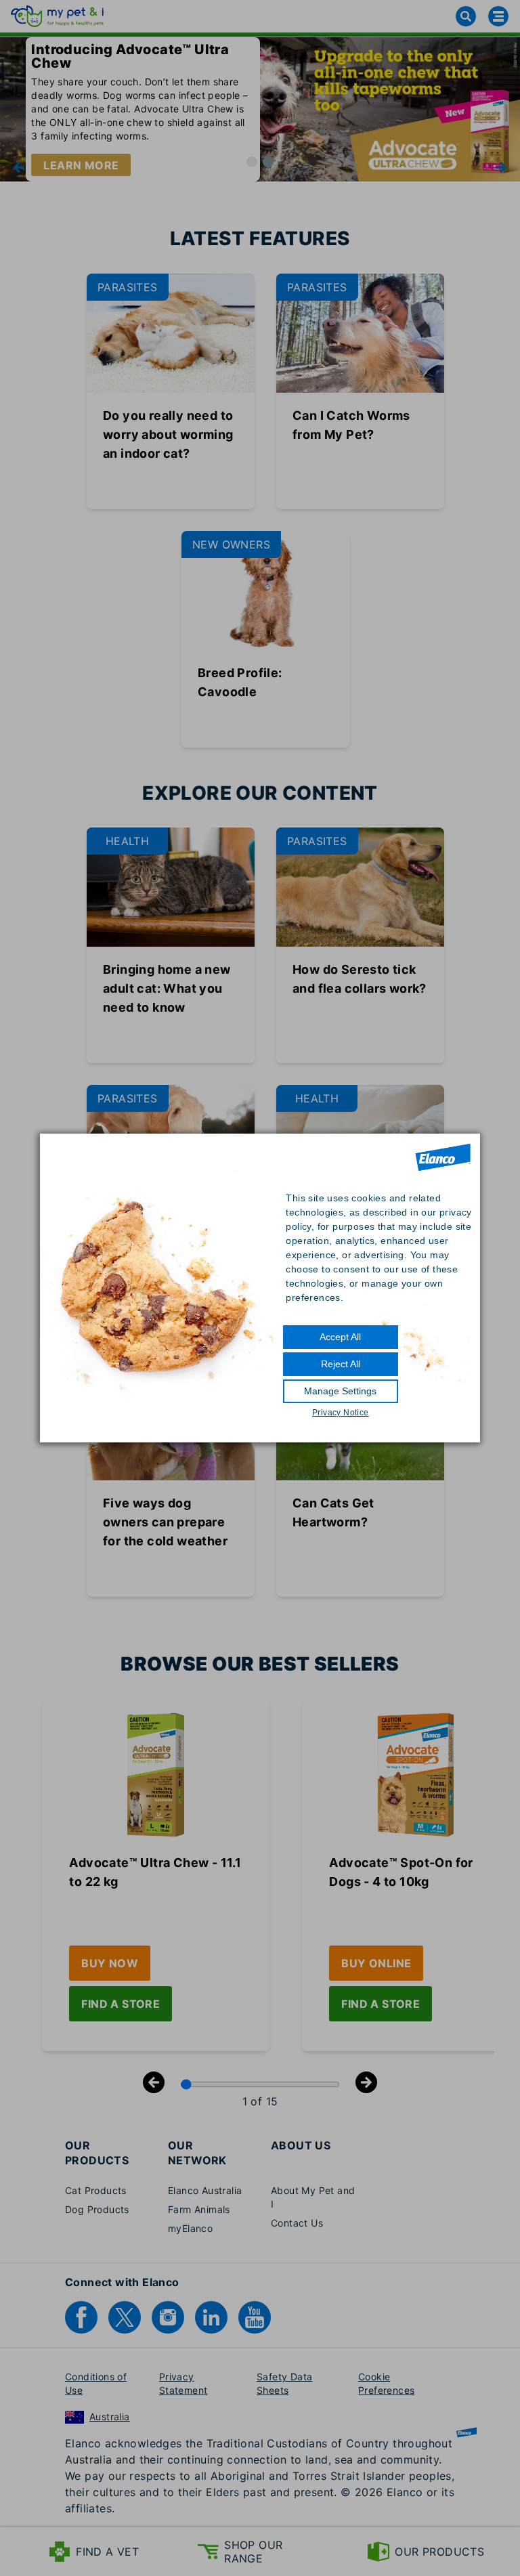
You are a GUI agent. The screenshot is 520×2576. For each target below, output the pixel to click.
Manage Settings (340, 1391)
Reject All (341, 1364)
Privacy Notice (341, 1413)
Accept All (340, 1337)
